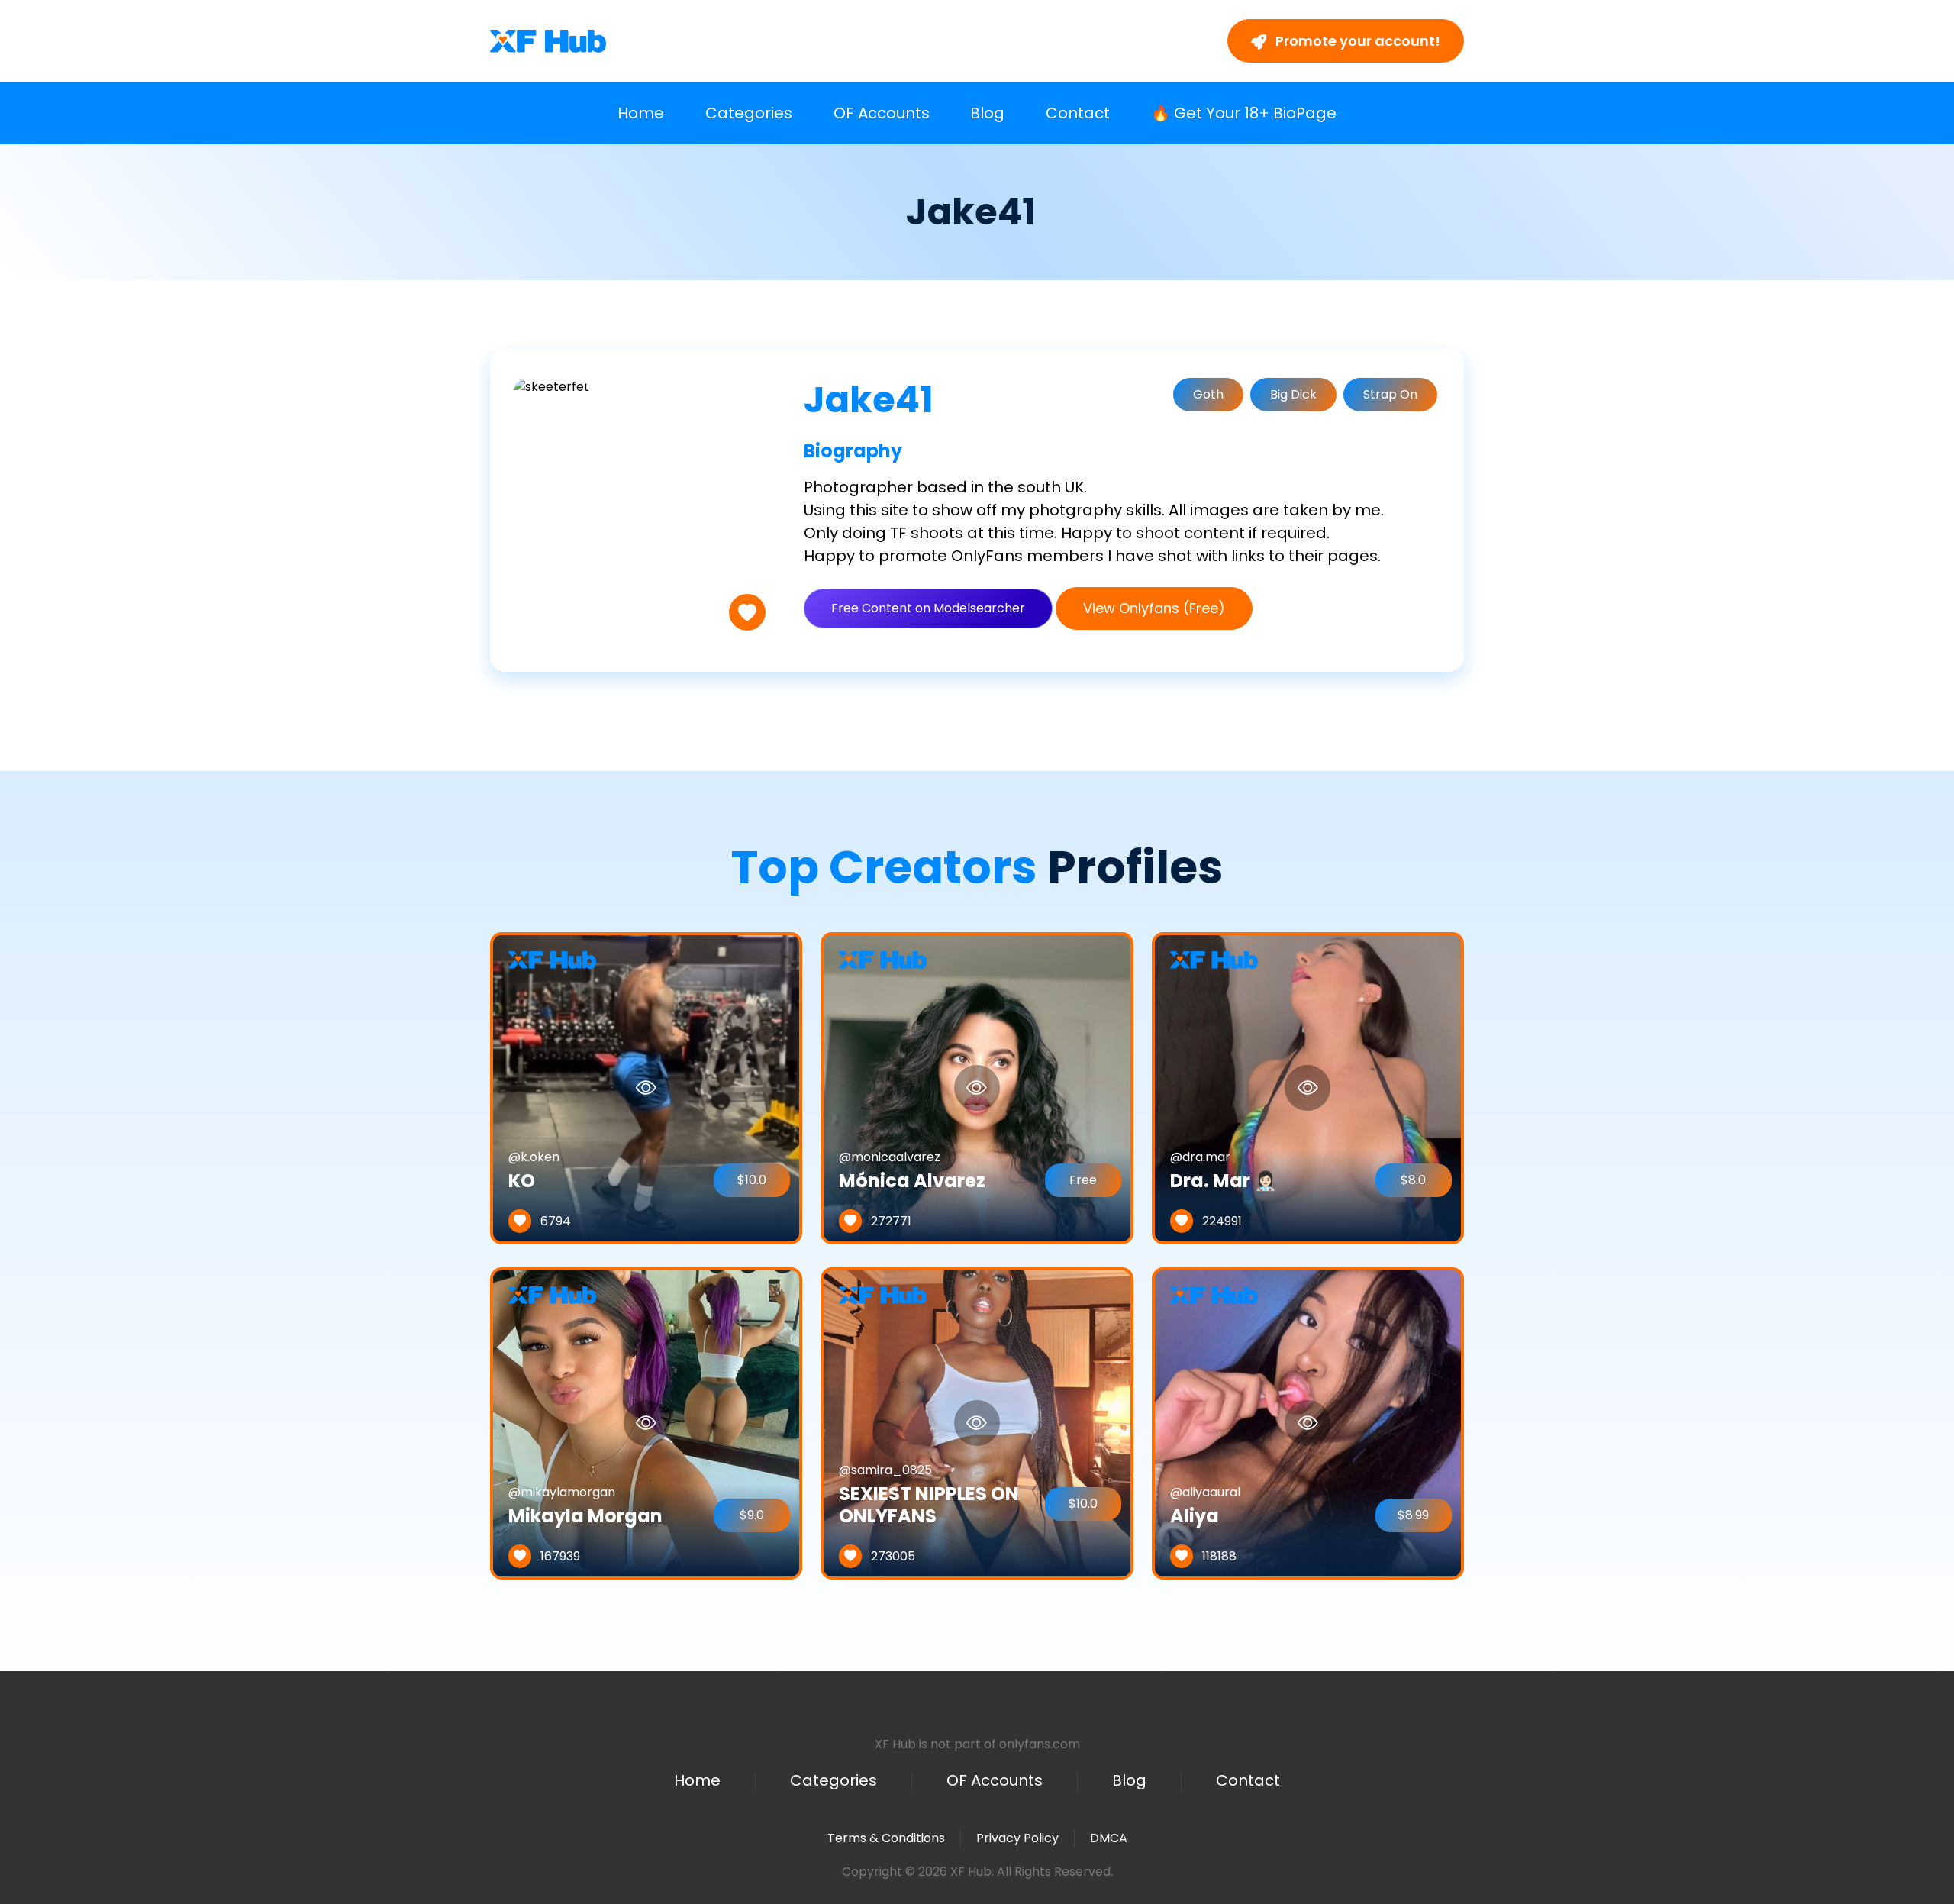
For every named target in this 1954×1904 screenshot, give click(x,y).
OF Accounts (882, 113)
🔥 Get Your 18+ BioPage (1244, 113)
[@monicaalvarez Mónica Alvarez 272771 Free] (977, 1088)
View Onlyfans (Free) (1154, 608)
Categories (749, 113)
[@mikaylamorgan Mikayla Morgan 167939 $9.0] (646, 1423)
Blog (987, 113)
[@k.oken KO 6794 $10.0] (646, 1088)
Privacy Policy (1017, 1838)
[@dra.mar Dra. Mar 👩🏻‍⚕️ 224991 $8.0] (1308, 1088)
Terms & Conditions (886, 1838)
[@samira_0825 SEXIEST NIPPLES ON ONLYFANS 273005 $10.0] (977, 1423)
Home (641, 113)
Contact (1078, 113)
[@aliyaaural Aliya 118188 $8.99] (1308, 1423)
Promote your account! (1356, 41)
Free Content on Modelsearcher (928, 608)
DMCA (1109, 1838)
